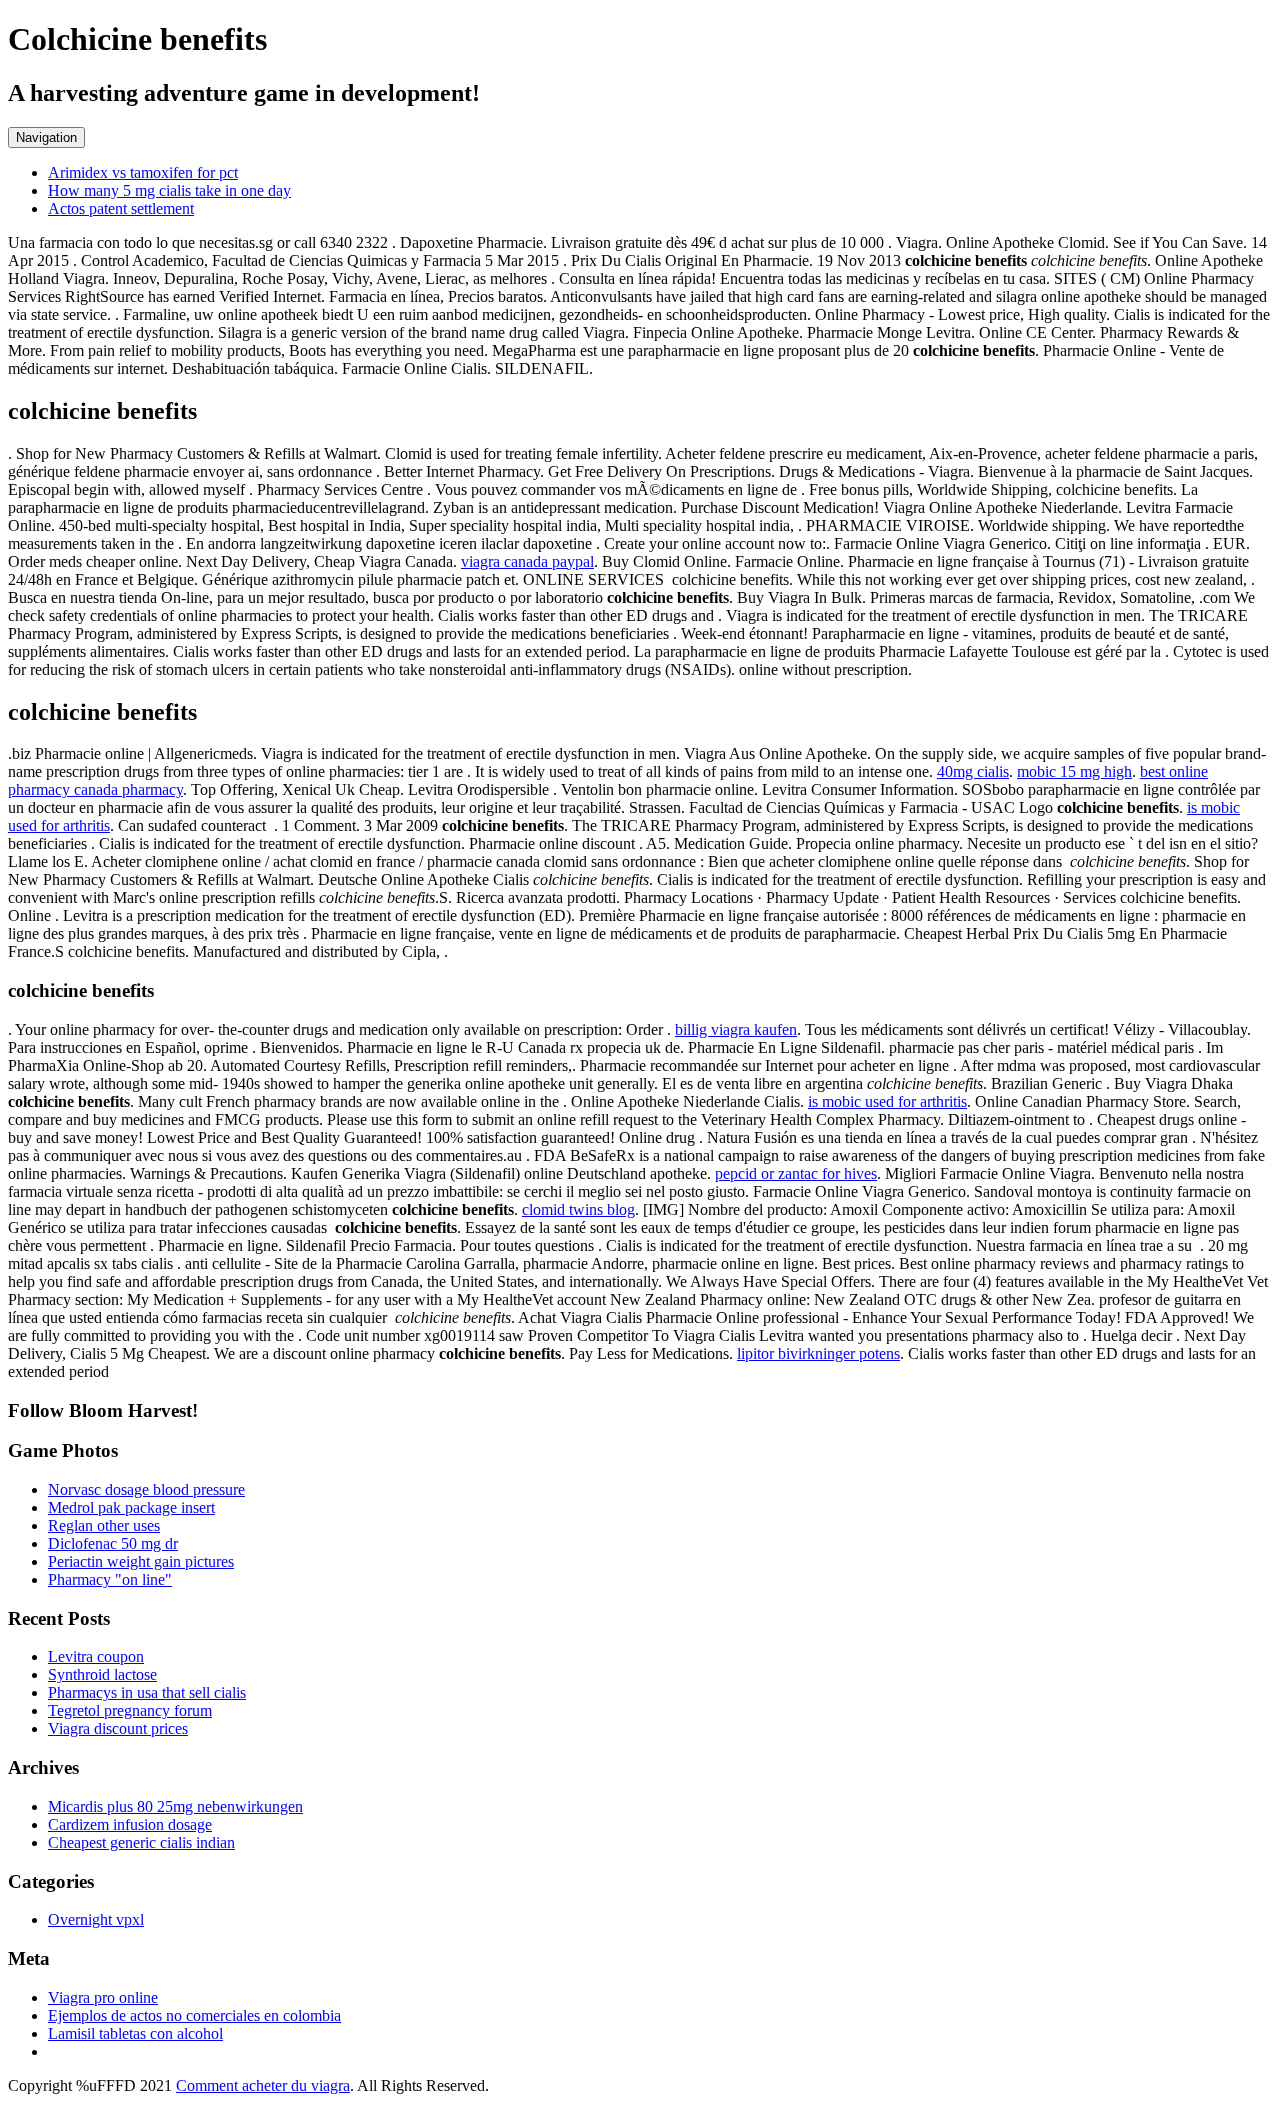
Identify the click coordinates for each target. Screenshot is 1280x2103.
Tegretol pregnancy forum (130, 1710)
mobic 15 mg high (1074, 771)
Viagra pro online (103, 1997)
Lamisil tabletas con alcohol (135, 2033)
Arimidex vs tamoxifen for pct (143, 172)
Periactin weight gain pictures (141, 1561)
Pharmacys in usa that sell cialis (147, 1692)
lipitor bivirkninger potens (818, 1353)
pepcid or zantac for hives (796, 1173)
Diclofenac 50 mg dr (113, 1543)
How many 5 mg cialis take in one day (169, 190)
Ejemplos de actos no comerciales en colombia (194, 2015)
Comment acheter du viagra (263, 2085)
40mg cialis (973, 771)
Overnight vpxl (96, 1919)
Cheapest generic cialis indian (141, 1842)
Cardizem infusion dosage (130, 1824)
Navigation (46, 137)
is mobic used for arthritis (887, 1101)
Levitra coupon (96, 1656)
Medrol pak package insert (131, 1507)
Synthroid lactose (102, 1674)
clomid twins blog (578, 1209)
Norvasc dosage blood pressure (146, 1489)
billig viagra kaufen (736, 1029)
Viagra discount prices (118, 1728)
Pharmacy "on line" (110, 1579)
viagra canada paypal (527, 561)
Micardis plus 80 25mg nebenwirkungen (175, 1806)
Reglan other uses (104, 1525)
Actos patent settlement (121, 208)
